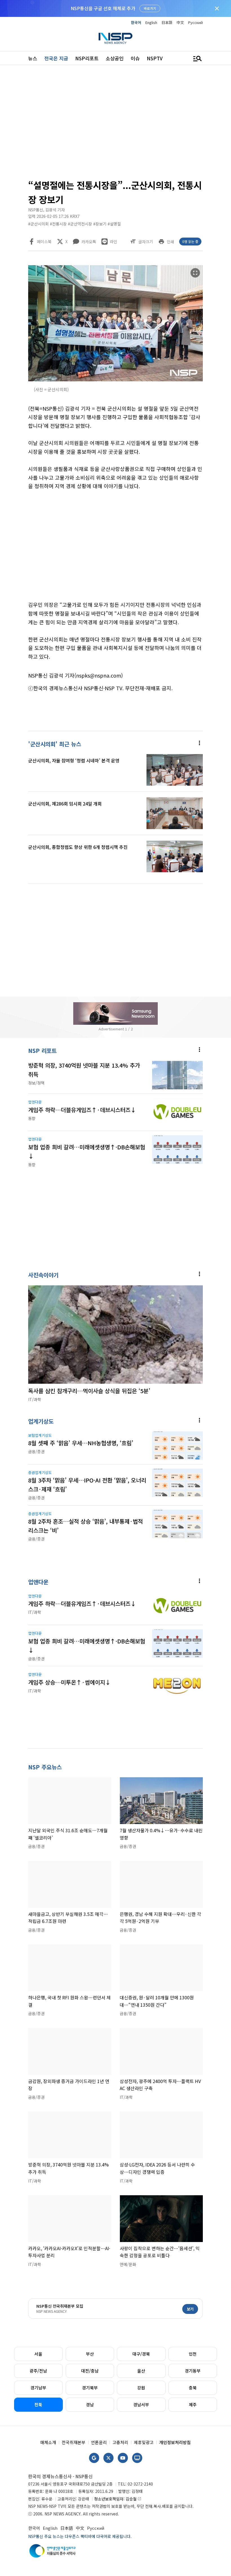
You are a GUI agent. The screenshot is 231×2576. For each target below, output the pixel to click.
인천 (193, 2354)
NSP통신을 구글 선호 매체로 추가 (103, 8)
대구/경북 (141, 2354)
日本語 (167, 22)
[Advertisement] (115, 124)
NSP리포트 (87, 58)
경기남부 (38, 2388)
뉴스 (33, 58)
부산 (90, 2354)
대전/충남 (90, 2371)
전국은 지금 (56, 58)
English (151, 22)
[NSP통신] (115, 38)
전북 (38, 2405)
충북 (193, 2388)
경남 (90, 2405)
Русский (196, 22)
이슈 (135, 58)
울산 (141, 2371)
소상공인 (115, 58)
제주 (193, 2405)
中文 (180, 22)
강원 (141, 2388)
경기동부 (193, 2371)
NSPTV (155, 58)
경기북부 (90, 2388)
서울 (38, 2354)
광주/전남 (38, 2371)
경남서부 (141, 2405)
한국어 (136, 22)
